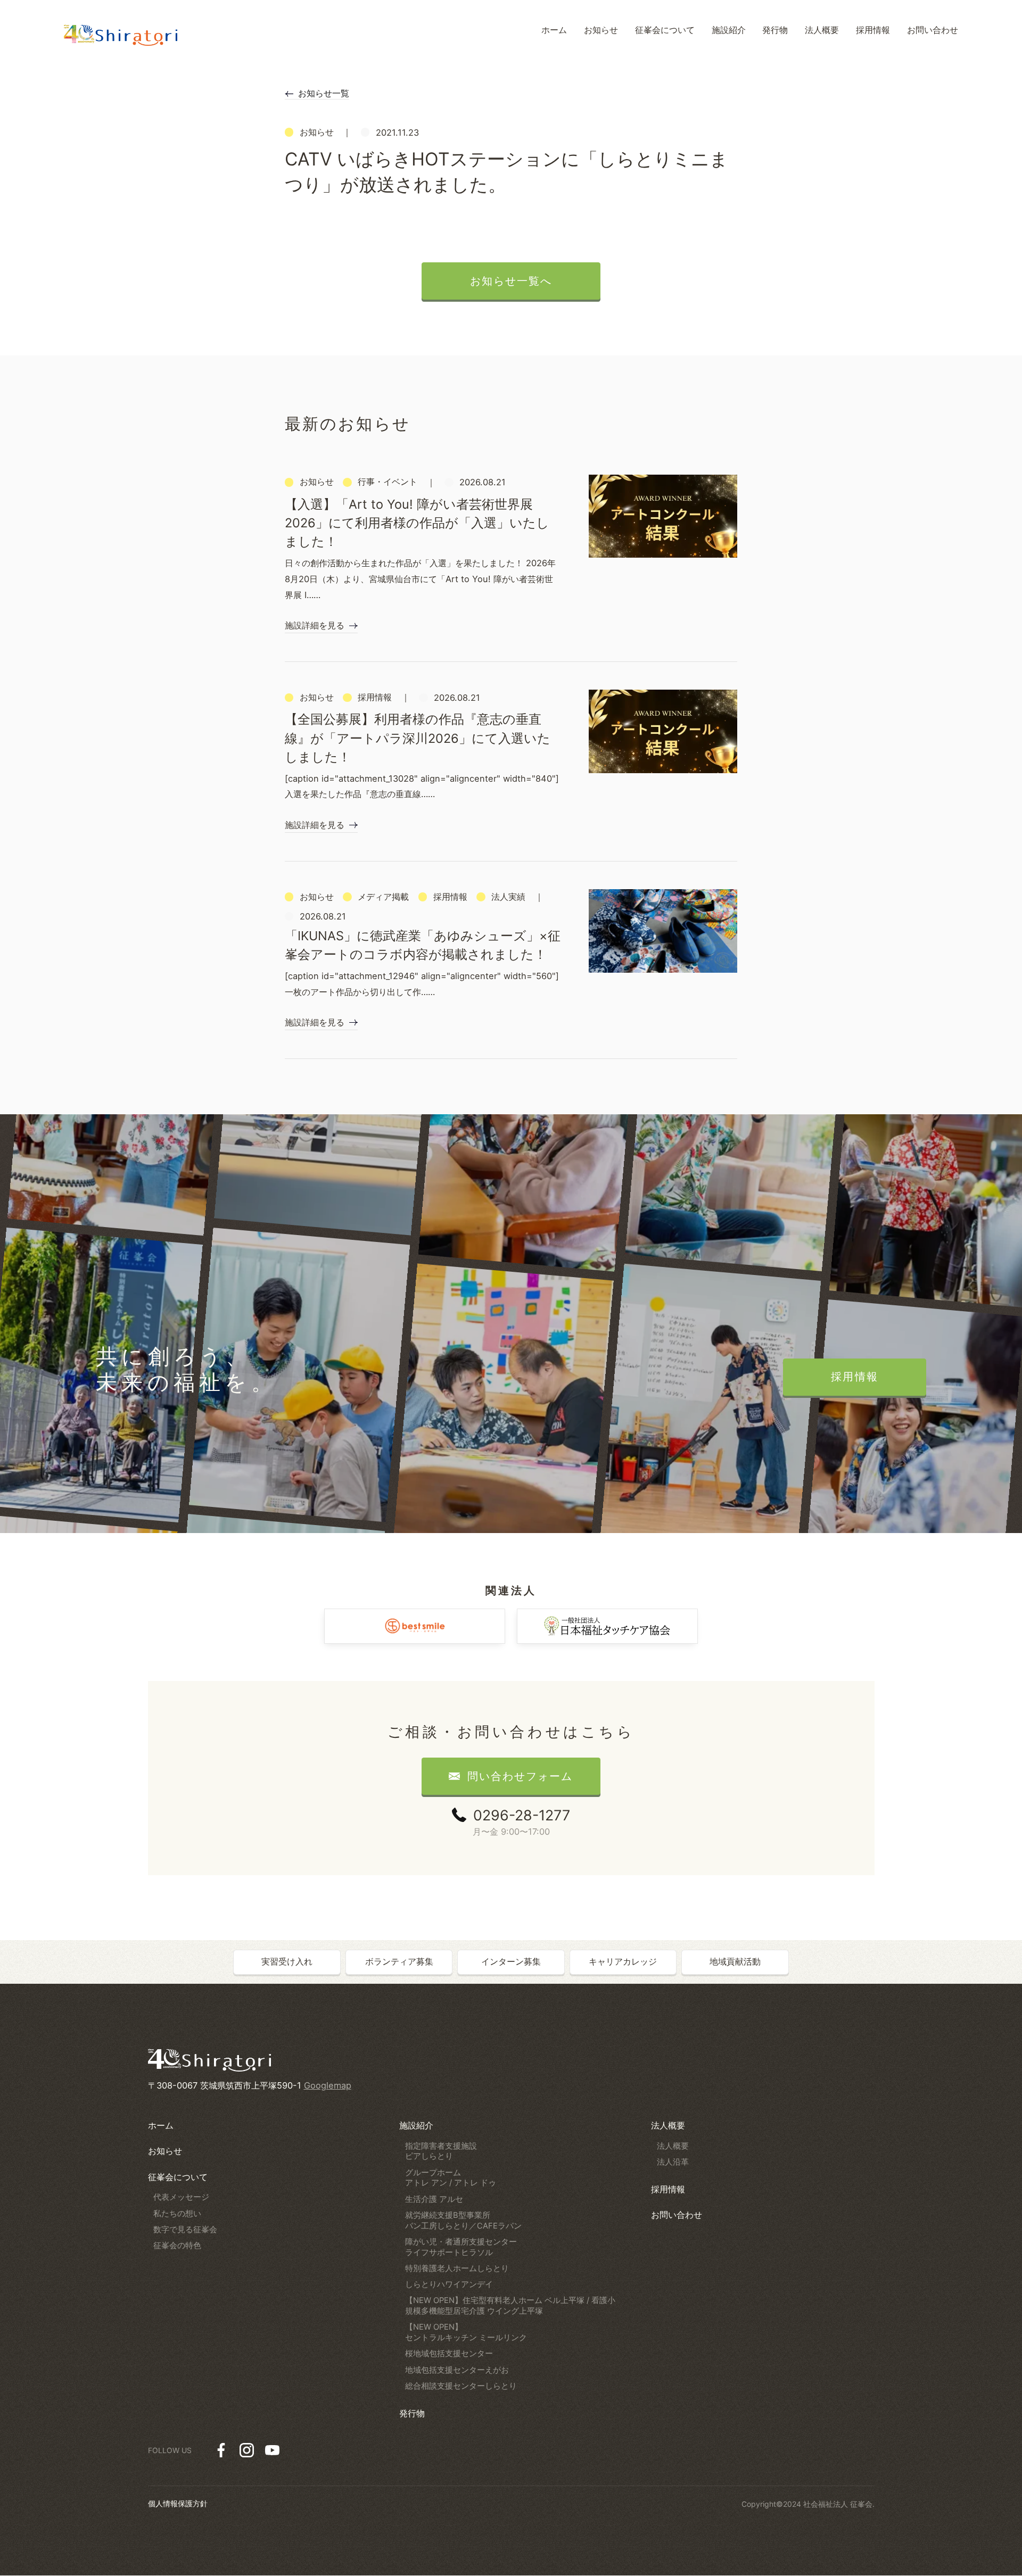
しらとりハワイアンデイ (449, 2284)
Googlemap (328, 2085)
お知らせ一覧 (324, 93)
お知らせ (165, 2151)
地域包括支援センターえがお (457, 2370)
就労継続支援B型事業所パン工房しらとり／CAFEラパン (463, 2221)
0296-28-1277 (522, 1815)
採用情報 (668, 2189)
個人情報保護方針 (178, 2503)
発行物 (412, 2413)
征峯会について (178, 2177)
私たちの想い (177, 2214)
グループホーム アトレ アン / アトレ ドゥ (451, 2178)
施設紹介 (416, 2125)
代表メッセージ (181, 2197)
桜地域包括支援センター (449, 2354)
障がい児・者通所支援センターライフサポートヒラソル (461, 2247)
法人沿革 (673, 2162)
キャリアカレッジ (623, 1961)
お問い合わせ (677, 2215)
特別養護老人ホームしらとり (457, 2268)
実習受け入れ (287, 1961)
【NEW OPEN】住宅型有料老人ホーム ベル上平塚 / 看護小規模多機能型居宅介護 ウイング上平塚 (510, 2306)
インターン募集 (511, 1961)
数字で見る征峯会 (185, 2230)
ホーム (161, 2125)
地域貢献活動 (735, 1961)
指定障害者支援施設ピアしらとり (441, 2151)
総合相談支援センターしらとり (461, 2386)
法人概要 (668, 2125)
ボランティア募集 (399, 1961)
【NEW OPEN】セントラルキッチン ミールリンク (466, 2332)
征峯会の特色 (177, 2246)
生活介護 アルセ (434, 2199)
